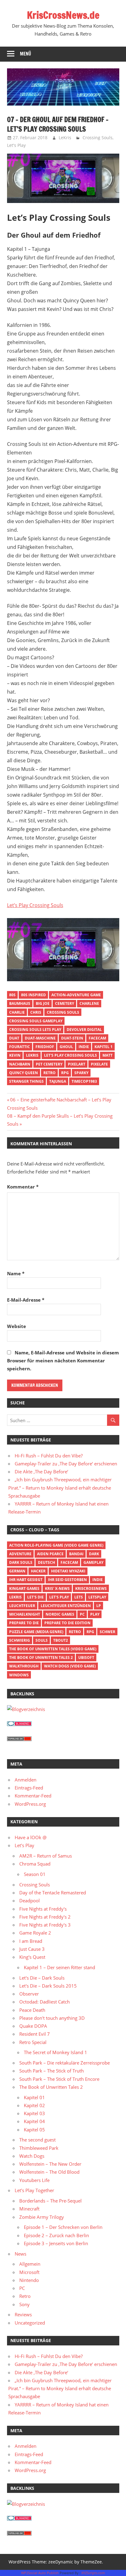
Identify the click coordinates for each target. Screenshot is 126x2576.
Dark (94, 1554)
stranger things (26, 1081)
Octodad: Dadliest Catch (44, 2002)
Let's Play (16, 145)
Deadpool (30, 1900)
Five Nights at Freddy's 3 (45, 1925)
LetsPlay (97, 1597)
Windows (19, 1675)
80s (12, 995)
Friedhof (45, 1047)
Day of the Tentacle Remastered (53, 1893)
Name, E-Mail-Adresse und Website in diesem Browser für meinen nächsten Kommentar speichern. (63, 1361)
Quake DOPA (33, 2026)
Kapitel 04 (34, 2121)
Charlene (89, 1003)
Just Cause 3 (32, 1949)
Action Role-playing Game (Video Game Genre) (56, 1545)
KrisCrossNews (91, 1588)
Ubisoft (86, 1657)
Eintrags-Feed (29, 1788)
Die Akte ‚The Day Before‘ (41, 1472)
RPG (65, 1073)
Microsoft (29, 2272)
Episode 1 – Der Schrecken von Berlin (63, 2227)
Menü (26, 54)
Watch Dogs (32, 2156)
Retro (50, 1073)
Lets (79, 1597)
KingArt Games (24, 1588)
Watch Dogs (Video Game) (70, 1666)
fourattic (20, 1047)
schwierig (20, 1640)
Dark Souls (21, 1562)
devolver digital (84, 1030)
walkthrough (24, 1666)
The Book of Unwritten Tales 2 (41, 1657)
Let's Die (35, 1597)
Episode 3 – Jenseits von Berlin (56, 2243)
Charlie (17, 1012)
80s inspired (33, 995)
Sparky (81, 1073)
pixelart (77, 1064)
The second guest (37, 2140)
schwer (107, 1632)
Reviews (23, 2314)
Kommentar (23, 1187)
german (17, 1571)
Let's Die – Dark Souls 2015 (48, 1986)
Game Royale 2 (35, 1933)
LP (99, 1606)
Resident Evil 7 (35, 2034)
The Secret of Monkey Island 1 (56, 2052)
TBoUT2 (61, 1640)
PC (82, 1614)
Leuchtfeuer (22, 1606)
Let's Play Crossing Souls (70, 1055)
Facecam (97, 1038)
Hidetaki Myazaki (68, 1571)
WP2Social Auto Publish (40, 2573)
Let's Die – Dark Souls (42, 1978)
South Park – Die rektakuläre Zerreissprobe (65, 2063)
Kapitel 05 (34, 2130)
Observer (29, 1994)
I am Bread (31, 1941)
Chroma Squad (35, 1864)
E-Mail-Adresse (26, 1300)
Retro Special (33, 2042)
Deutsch (46, 1562)
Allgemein (30, 2264)
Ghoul (66, 1047)
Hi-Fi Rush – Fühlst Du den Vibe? (49, 1456)
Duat (14, 1038)
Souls (42, 1640)
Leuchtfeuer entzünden (66, 1606)
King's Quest (32, 1957)
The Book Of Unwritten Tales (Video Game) (53, 1649)
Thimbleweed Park (39, 2148)
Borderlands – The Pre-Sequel (50, 2201)
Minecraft (29, 2209)
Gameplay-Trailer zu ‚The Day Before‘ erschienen (66, 1464)
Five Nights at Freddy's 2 (45, 1917)
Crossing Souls (98, 138)
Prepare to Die (24, 1623)
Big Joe (43, 1003)
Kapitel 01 (34, 2097)
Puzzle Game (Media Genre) (36, 1632)
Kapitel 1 (104, 1047)
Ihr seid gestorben (67, 1580)
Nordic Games (60, 1614)
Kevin (15, 1055)
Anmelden (26, 1780)
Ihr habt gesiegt (26, 1580)
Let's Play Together (34, 2190)
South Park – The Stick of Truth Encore (59, 2079)
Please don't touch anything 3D (52, 2018)
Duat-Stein (72, 1038)
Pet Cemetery (49, 1064)
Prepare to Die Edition (67, 1623)
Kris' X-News (57, 1588)
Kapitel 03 (34, 2113)
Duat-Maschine (40, 1038)
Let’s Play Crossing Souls (35, 905)
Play (95, 1614)
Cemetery (65, 1003)
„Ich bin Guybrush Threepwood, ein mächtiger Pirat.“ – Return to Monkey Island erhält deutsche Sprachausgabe (60, 1488)
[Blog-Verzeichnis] (19, 1724)
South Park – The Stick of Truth (52, 2071)
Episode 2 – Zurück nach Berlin (56, 2235)
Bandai (76, 1554)
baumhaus (20, 1003)
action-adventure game (76, 995)
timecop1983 (84, 1081)
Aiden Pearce (50, 1554)
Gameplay (93, 1562)
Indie (84, 1047)
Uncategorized (30, 2323)
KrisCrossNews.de (63, 15)
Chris (36, 1012)
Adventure (20, 1554)
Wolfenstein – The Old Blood (49, 2172)
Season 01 (35, 1874)
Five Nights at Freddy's (43, 1909)
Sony (24, 2304)
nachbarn (20, 1064)
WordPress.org (30, 1804)
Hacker (38, 1571)
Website (17, 1326)
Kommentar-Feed (33, 1796)
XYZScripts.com (93, 2573)
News (20, 2254)
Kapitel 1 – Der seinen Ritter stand (59, 1967)
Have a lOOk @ (31, 1837)
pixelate (99, 1064)
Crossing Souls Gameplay (36, 1021)
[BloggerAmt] (26, 1709)
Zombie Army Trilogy (42, 2217)
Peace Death (32, 2010)
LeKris (65, 138)
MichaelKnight (25, 1614)
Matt (107, 1055)
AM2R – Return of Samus (46, 1856)
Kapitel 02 (34, 2105)
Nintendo (29, 2280)
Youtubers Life (34, 2180)
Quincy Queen (24, 1073)
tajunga (58, 1081)
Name (16, 1273)
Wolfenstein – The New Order (50, 2164)
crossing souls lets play (35, 1030)
